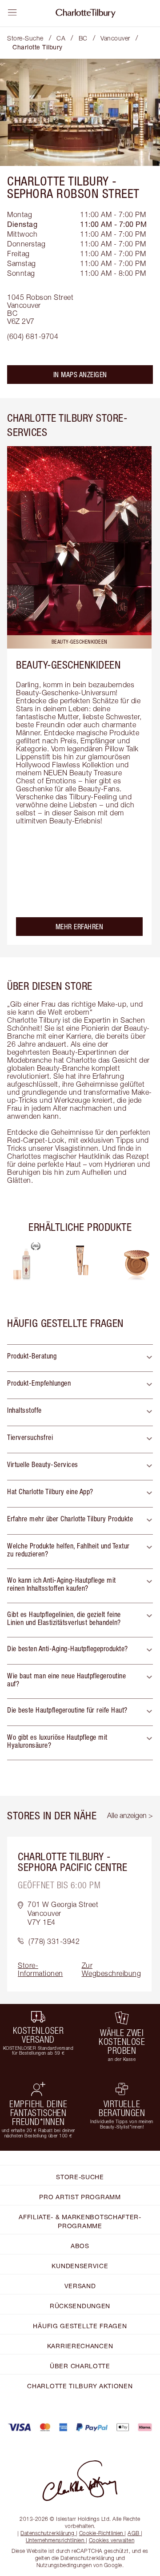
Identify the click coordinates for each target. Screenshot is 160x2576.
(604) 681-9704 (33, 336)
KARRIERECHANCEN (80, 2346)
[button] (80, 1358)
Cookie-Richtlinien (101, 2533)
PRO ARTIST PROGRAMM (80, 2197)
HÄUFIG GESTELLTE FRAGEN (80, 2326)
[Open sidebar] (12, 12)
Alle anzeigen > (130, 1815)
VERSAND (80, 2286)
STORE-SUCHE (80, 2177)
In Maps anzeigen (80, 375)
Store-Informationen (40, 1969)
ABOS (80, 2246)
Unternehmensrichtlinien (55, 2540)
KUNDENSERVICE (80, 2266)
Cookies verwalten (112, 2540)
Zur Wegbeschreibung (112, 1969)
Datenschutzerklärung (47, 2533)
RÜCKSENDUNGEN (80, 2306)
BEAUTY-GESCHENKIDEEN (68, 665)
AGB (134, 2533)
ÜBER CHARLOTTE (80, 2366)
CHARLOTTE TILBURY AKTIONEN (80, 2386)
